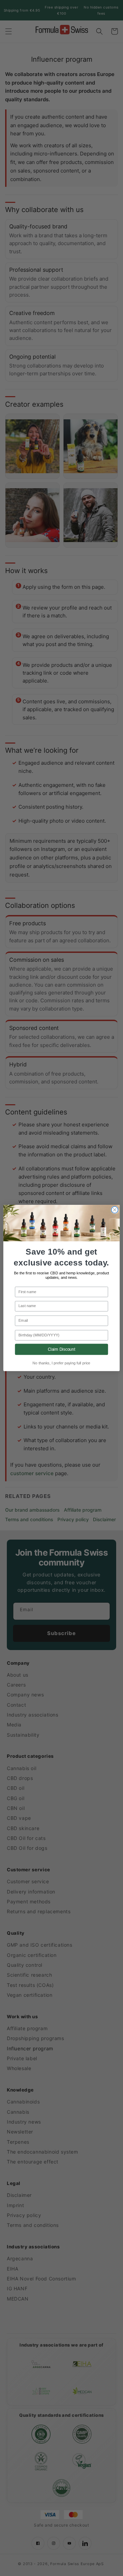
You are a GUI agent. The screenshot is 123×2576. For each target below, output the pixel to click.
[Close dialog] (115, 1210)
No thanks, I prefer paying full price (61, 1363)
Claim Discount (62, 1349)
